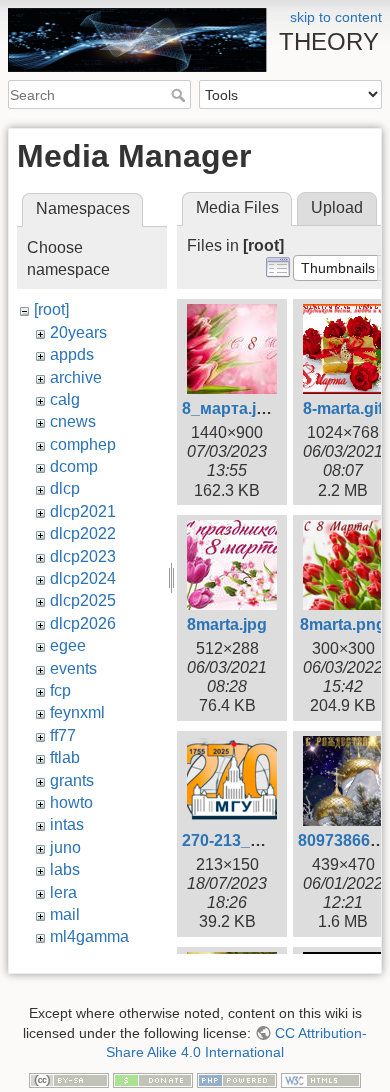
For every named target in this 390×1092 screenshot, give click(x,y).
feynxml (77, 712)
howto (71, 802)
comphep (83, 444)
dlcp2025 (83, 600)
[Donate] (153, 1079)
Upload (337, 207)
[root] (51, 309)
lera (63, 892)
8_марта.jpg (229, 408)
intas (67, 824)
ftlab (65, 757)
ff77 (63, 735)
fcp (60, 690)
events (73, 668)
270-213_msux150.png (267, 840)
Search (180, 95)
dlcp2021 (83, 511)
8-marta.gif (343, 408)
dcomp (74, 466)
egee (68, 645)
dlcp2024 (83, 578)
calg (65, 399)
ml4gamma (89, 936)
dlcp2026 (83, 623)
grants (72, 780)
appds (72, 354)
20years (78, 332)
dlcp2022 (83, 533)
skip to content (336, 17)
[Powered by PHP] (237, 1079)
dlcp (65, 488)
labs (65, 869)
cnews (73, 421)
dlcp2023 (83, 556)
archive (76, 377)
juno (65, 847)
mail (65, 914)
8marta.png (343, 624)
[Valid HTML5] (321, 1079)
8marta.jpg (227, 624)
